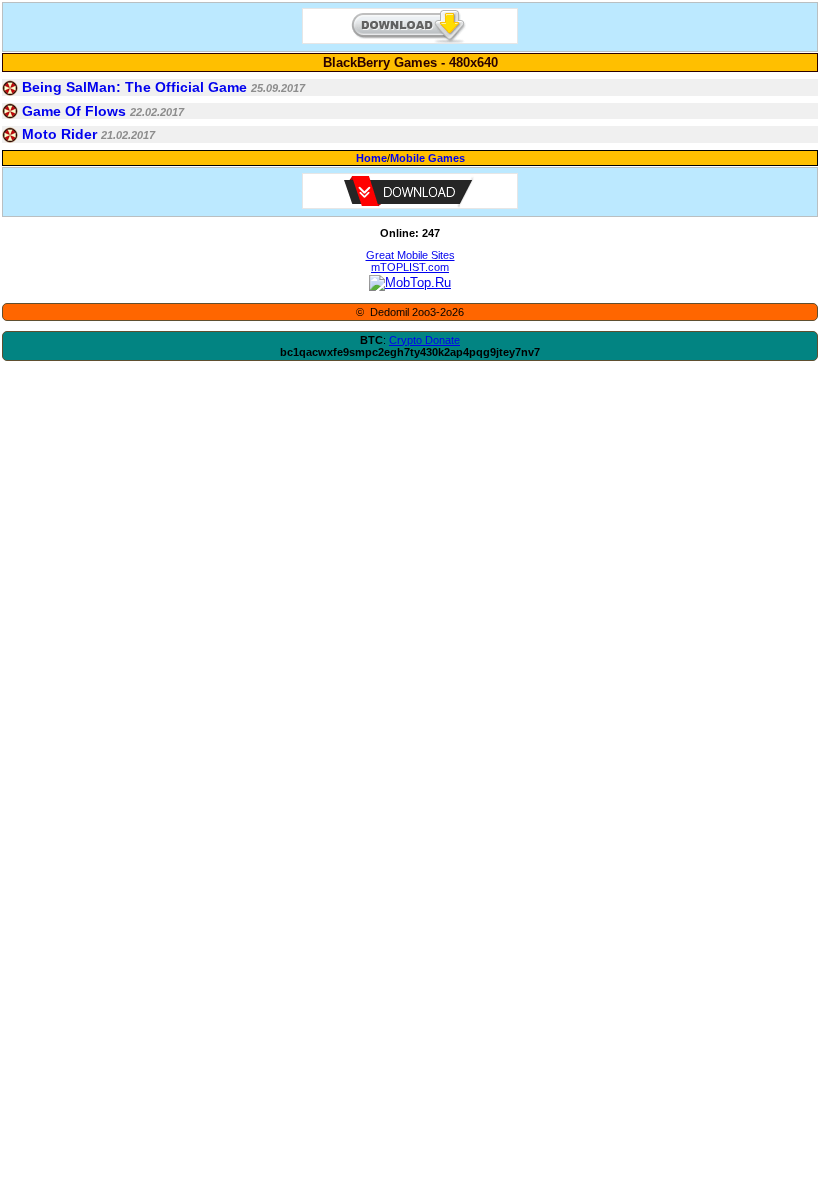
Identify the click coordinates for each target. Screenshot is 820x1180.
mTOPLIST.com (410, 267)
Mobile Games (427, 158)
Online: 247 (410, 233)
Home (371, 158)
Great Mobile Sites (410, 255)
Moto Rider (59, 134)
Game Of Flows (74, 111)
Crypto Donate (424, 340)
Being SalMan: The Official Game (134, 87)
